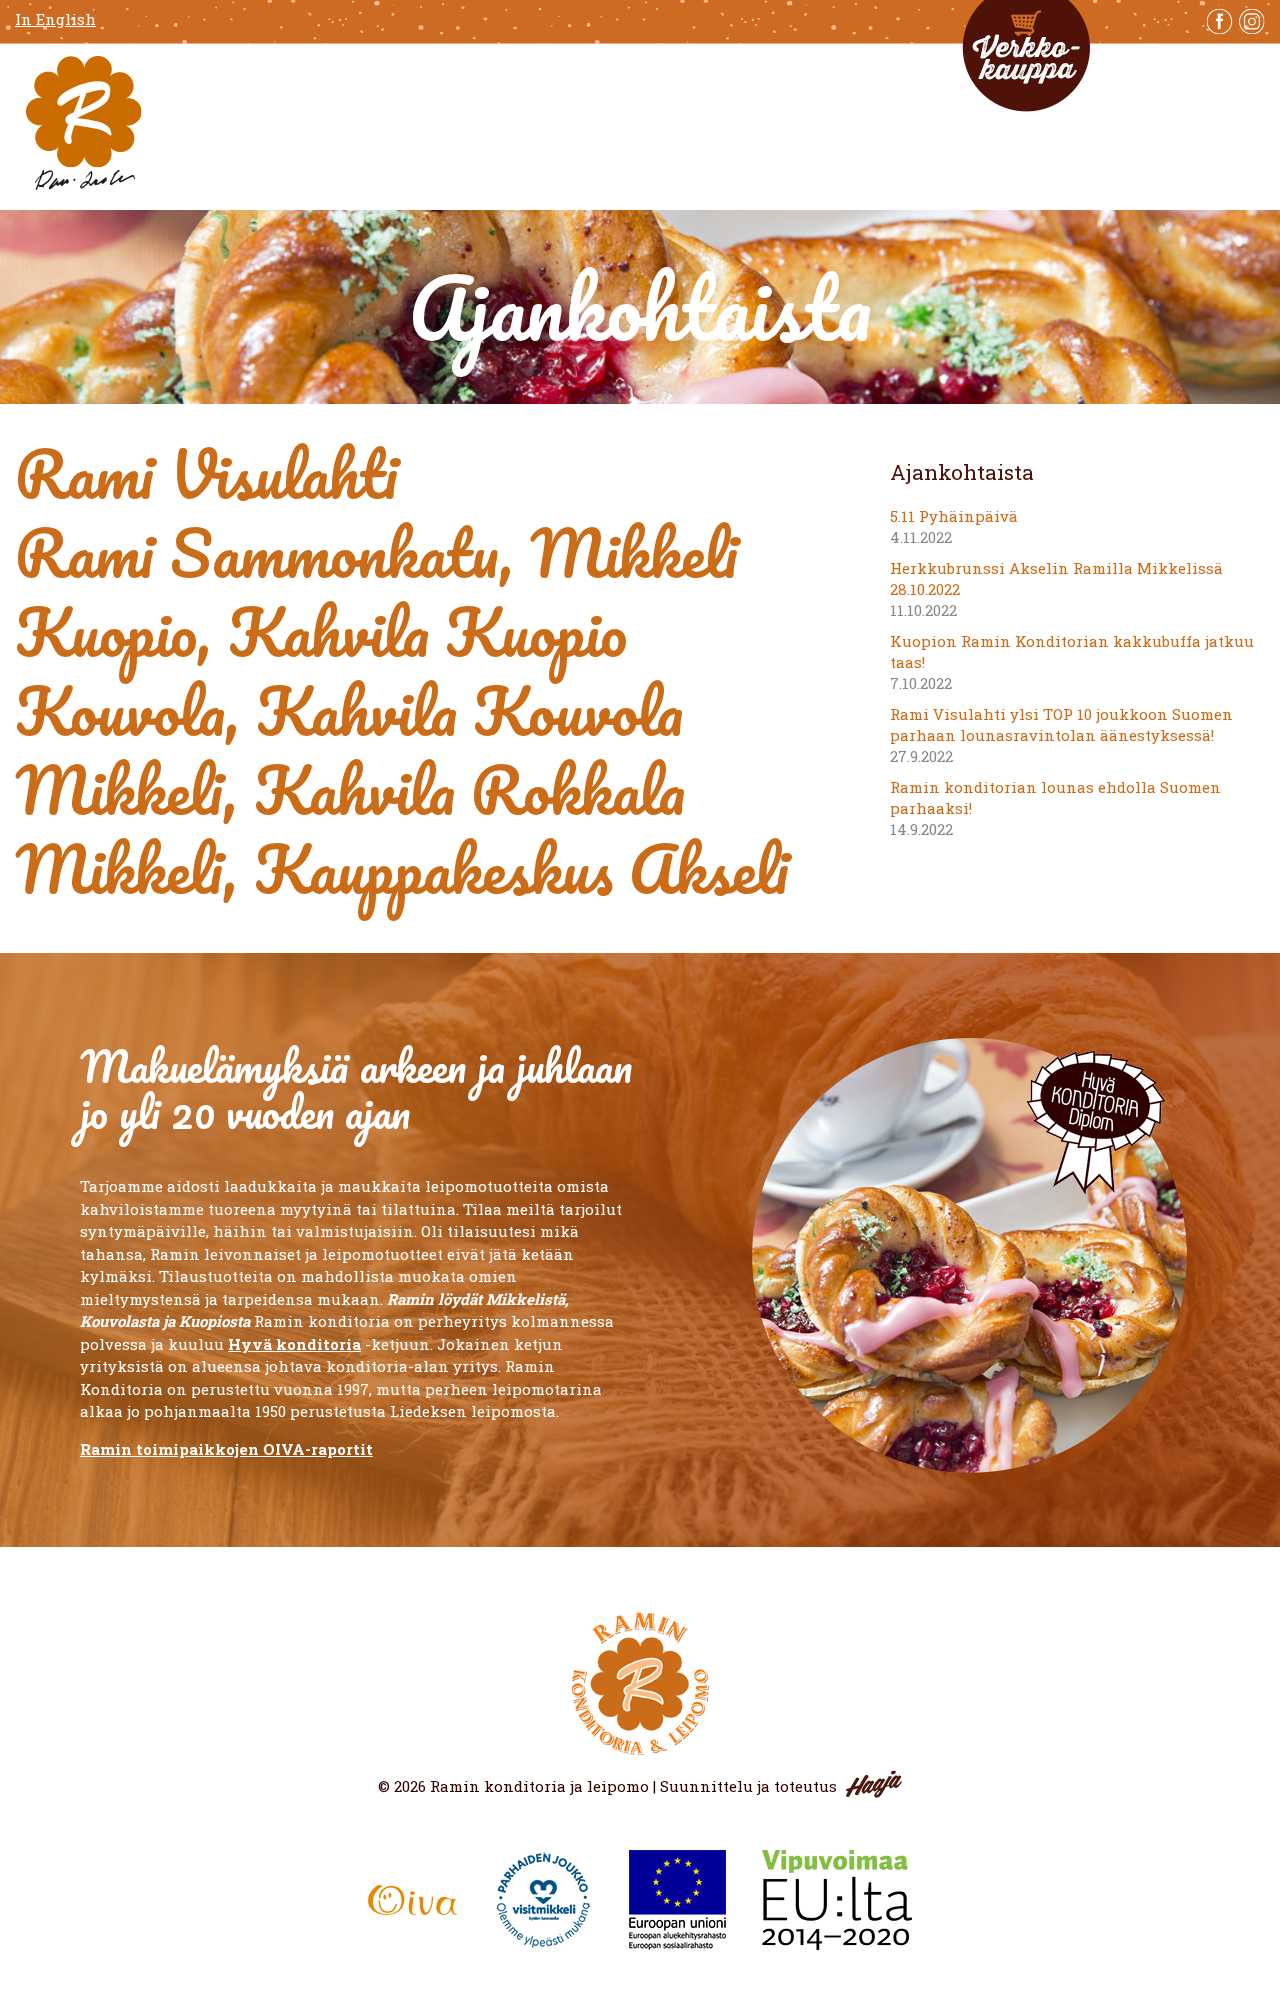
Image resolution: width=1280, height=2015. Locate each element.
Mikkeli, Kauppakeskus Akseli (402, 868)
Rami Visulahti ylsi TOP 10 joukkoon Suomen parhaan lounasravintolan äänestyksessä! (1061, 724)
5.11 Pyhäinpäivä (954, 516)
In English (55, 19)
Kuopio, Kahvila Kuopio (321, 631)
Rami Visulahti (206, 473)
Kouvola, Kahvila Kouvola (349, 710)
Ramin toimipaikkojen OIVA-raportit (226, 1449)
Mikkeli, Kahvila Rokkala (350, 789)
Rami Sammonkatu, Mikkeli (376, 552)
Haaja (874, 1784)
